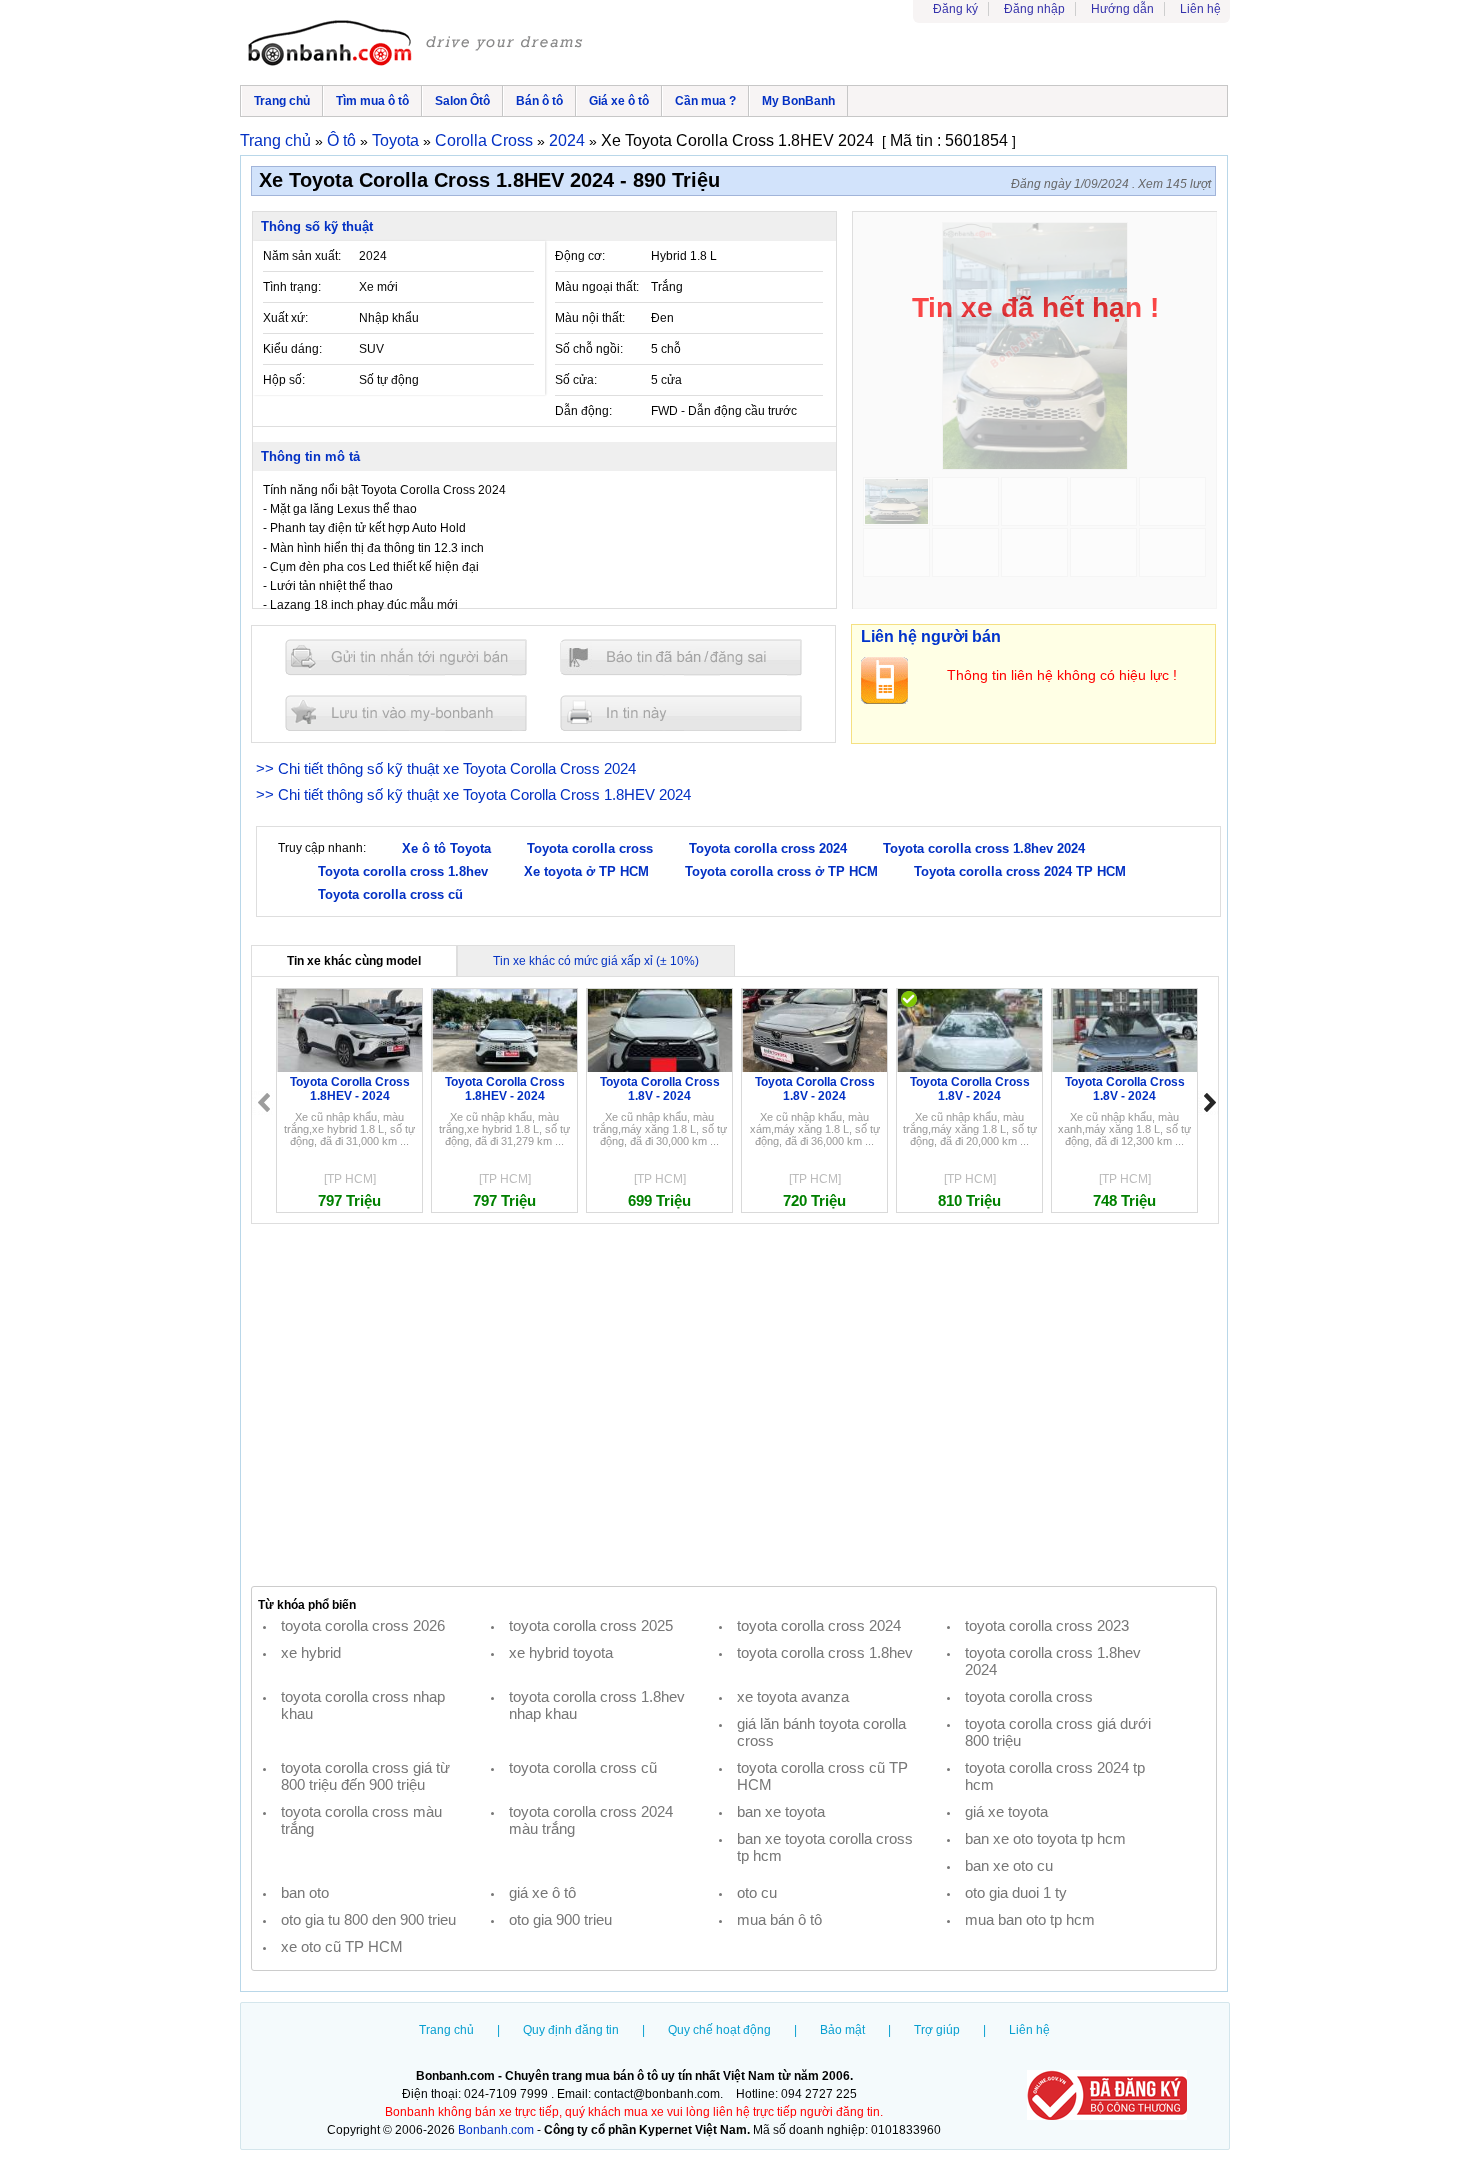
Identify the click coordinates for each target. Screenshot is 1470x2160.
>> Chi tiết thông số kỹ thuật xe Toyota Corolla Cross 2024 (446, 768)
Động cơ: (580, 256)
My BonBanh (798, 101)
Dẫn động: (583, 411)
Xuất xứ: (285, 318)
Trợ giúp (937, 2030)
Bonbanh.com (496, 2130)
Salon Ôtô (462, 101)
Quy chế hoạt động (719, 2030)
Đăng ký (955, 9)
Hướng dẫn (1122, 9)
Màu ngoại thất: (597, 287)
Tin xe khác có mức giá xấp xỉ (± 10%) (596, 961)
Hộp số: (284, 380)
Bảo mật (842, 2030)
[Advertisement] (734, 1405)
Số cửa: (576, 380)
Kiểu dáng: (292, 349)
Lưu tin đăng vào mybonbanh (406, 712)
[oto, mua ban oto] (418, 45)
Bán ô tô (539, 101)
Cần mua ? (705, 101)
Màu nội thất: (590, 318)
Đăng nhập (1034, 9)
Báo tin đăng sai (681, 657)
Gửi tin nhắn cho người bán (406, 657)
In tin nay (681, 712)
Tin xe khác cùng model (354, 961)
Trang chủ (282, 101)
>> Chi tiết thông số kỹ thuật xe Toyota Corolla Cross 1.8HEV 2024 (473, 794)
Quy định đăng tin (571, 2030)
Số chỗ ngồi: (589, 349)
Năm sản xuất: (302, 256)
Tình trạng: (292, 287)
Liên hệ (1200, 9)
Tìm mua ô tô (372, 101)
